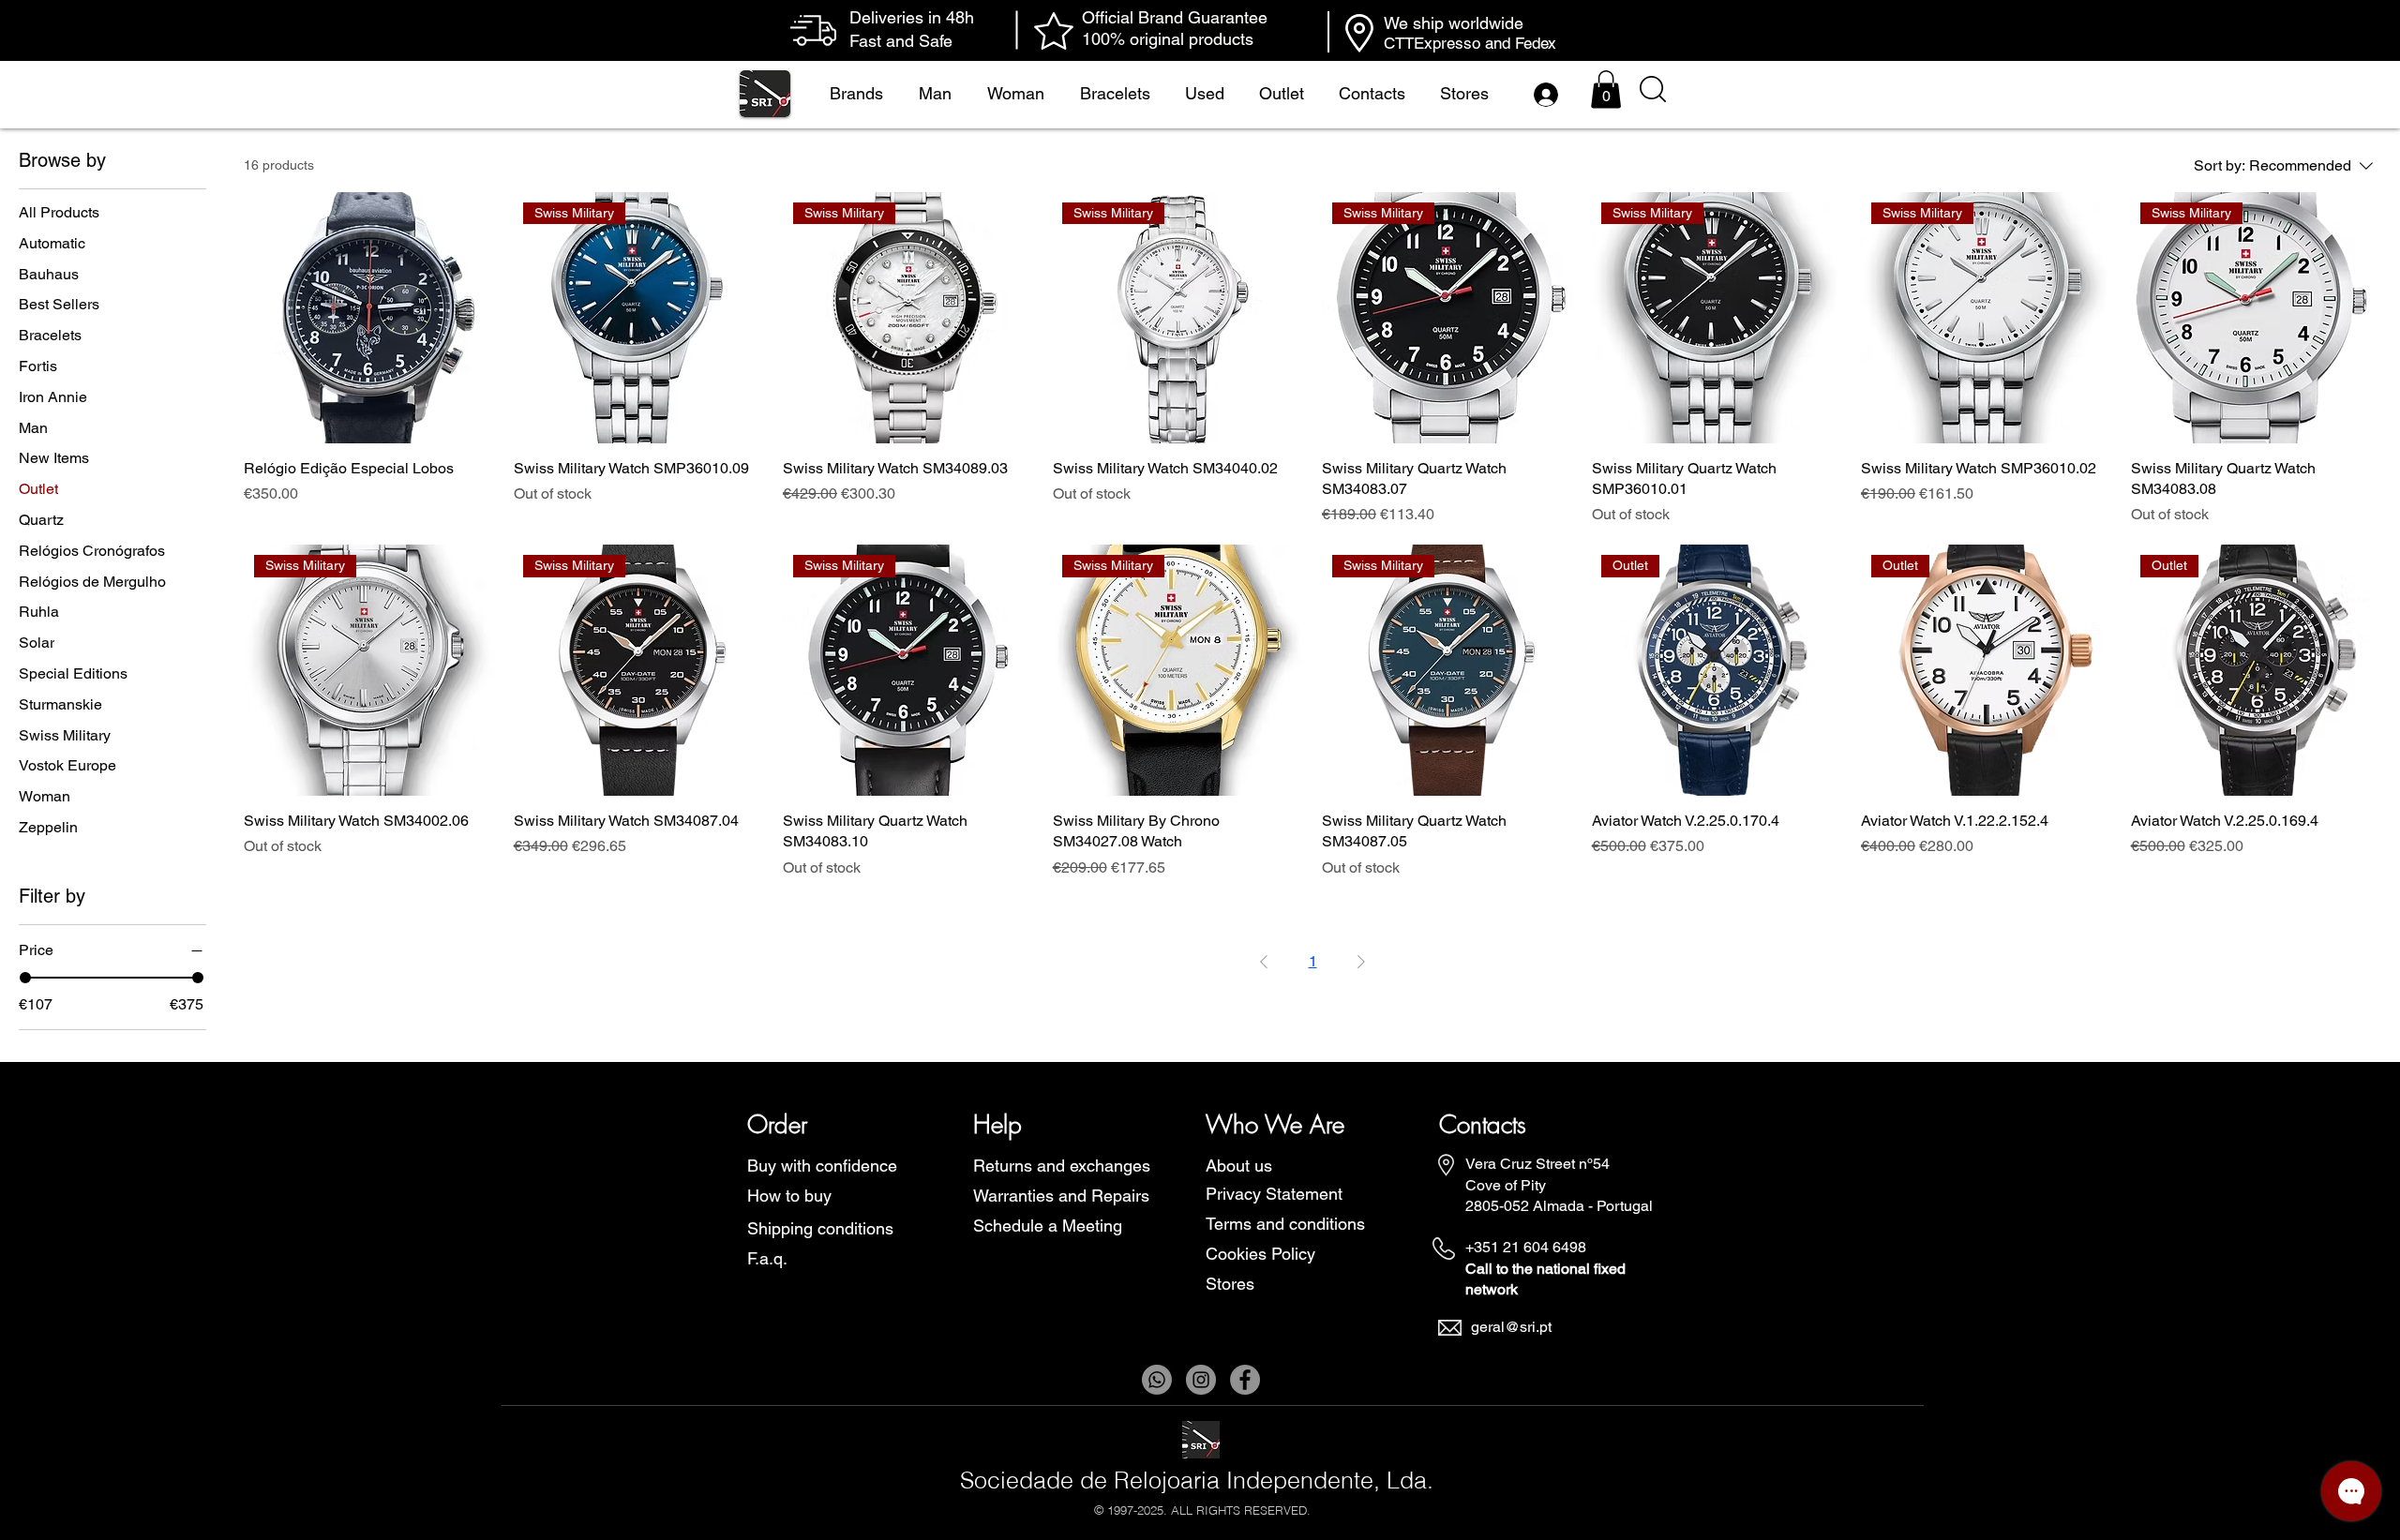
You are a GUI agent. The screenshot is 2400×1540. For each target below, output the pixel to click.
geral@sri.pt (1511, 1327)
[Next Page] (1361, 962)
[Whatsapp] (1157, 1380)
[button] (1606, 90)
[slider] (25, 978)
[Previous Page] (1264, 962)
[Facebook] (1245, 1380)
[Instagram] (1201, 1380)
